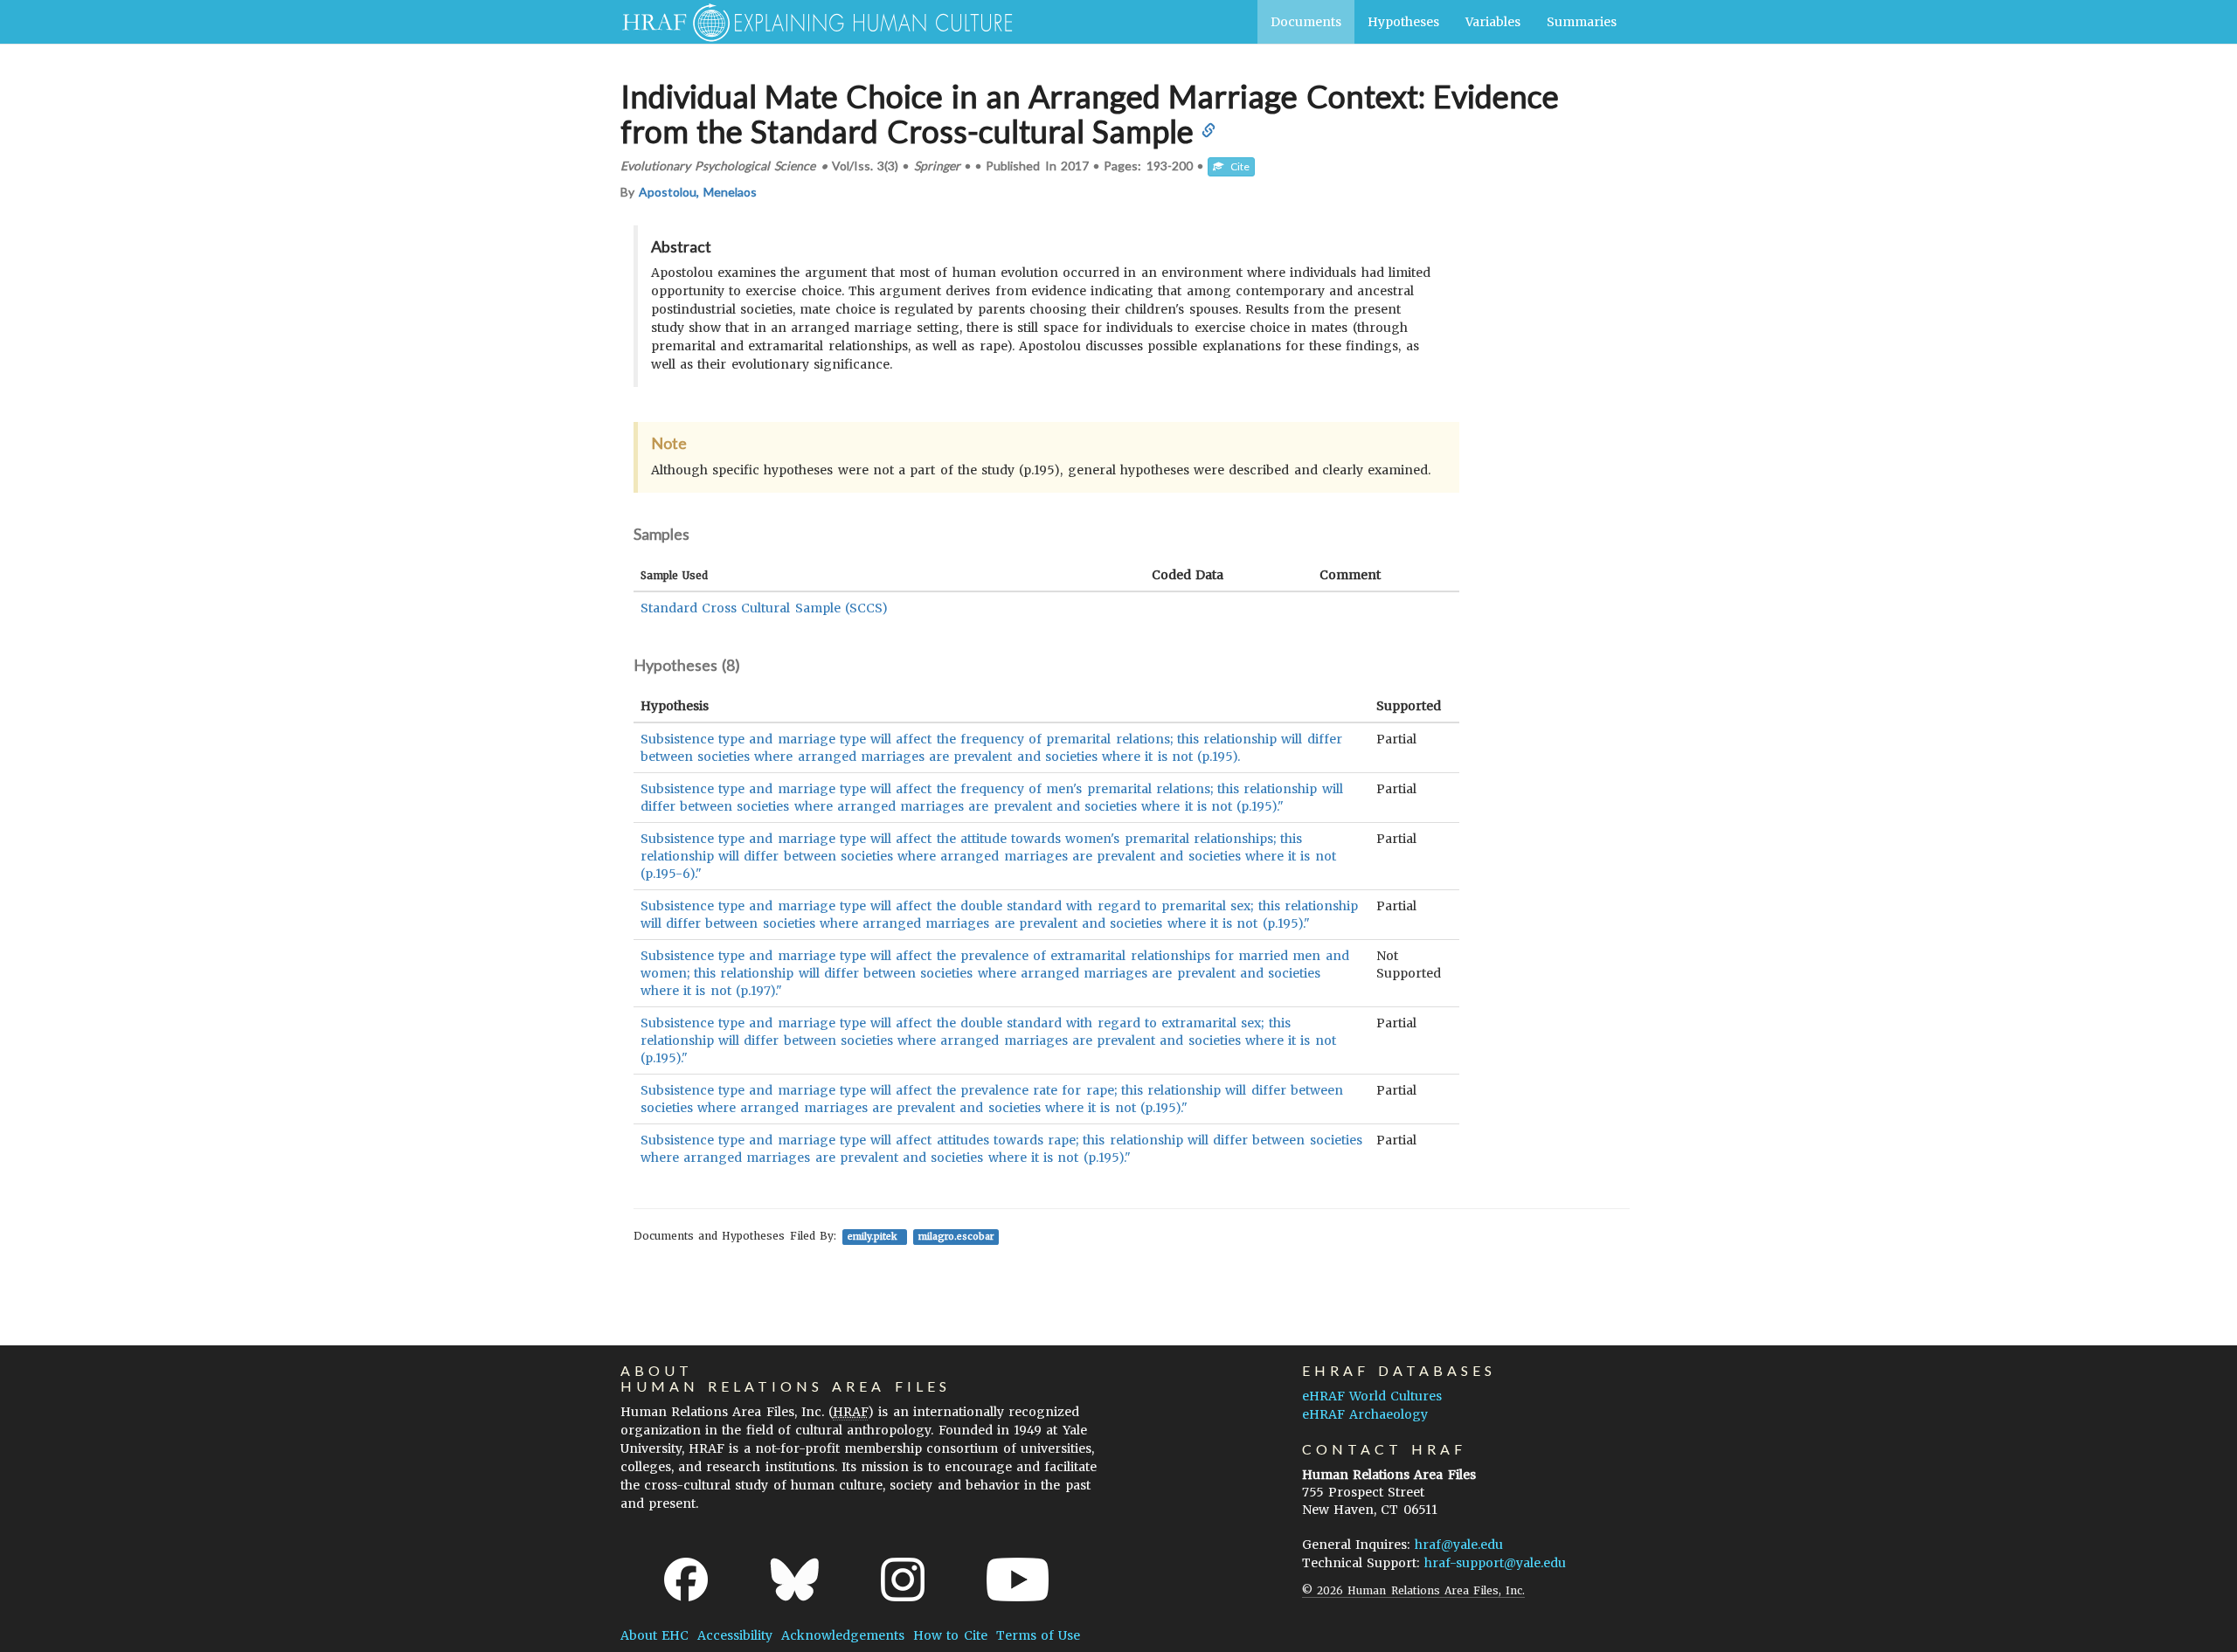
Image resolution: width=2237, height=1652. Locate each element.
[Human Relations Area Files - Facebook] (686, 1579)
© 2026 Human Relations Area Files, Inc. (1413, 1590)
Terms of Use (1038, 1635)
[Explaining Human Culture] (810, 22)
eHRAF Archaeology (1365, 1414)
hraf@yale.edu (1459, 1545)
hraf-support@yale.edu (1495, 1563)
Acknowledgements (843, 1635)
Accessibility (735, 1635)
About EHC (654, 1635)
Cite (1236, 166)
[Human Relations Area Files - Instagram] (903, 1579)
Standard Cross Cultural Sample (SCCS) (764, 608)
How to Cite (950, 1635)
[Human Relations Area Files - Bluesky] (795, 1579)
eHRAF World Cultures (1372, 1396)
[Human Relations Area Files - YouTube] (1018, 1579)
